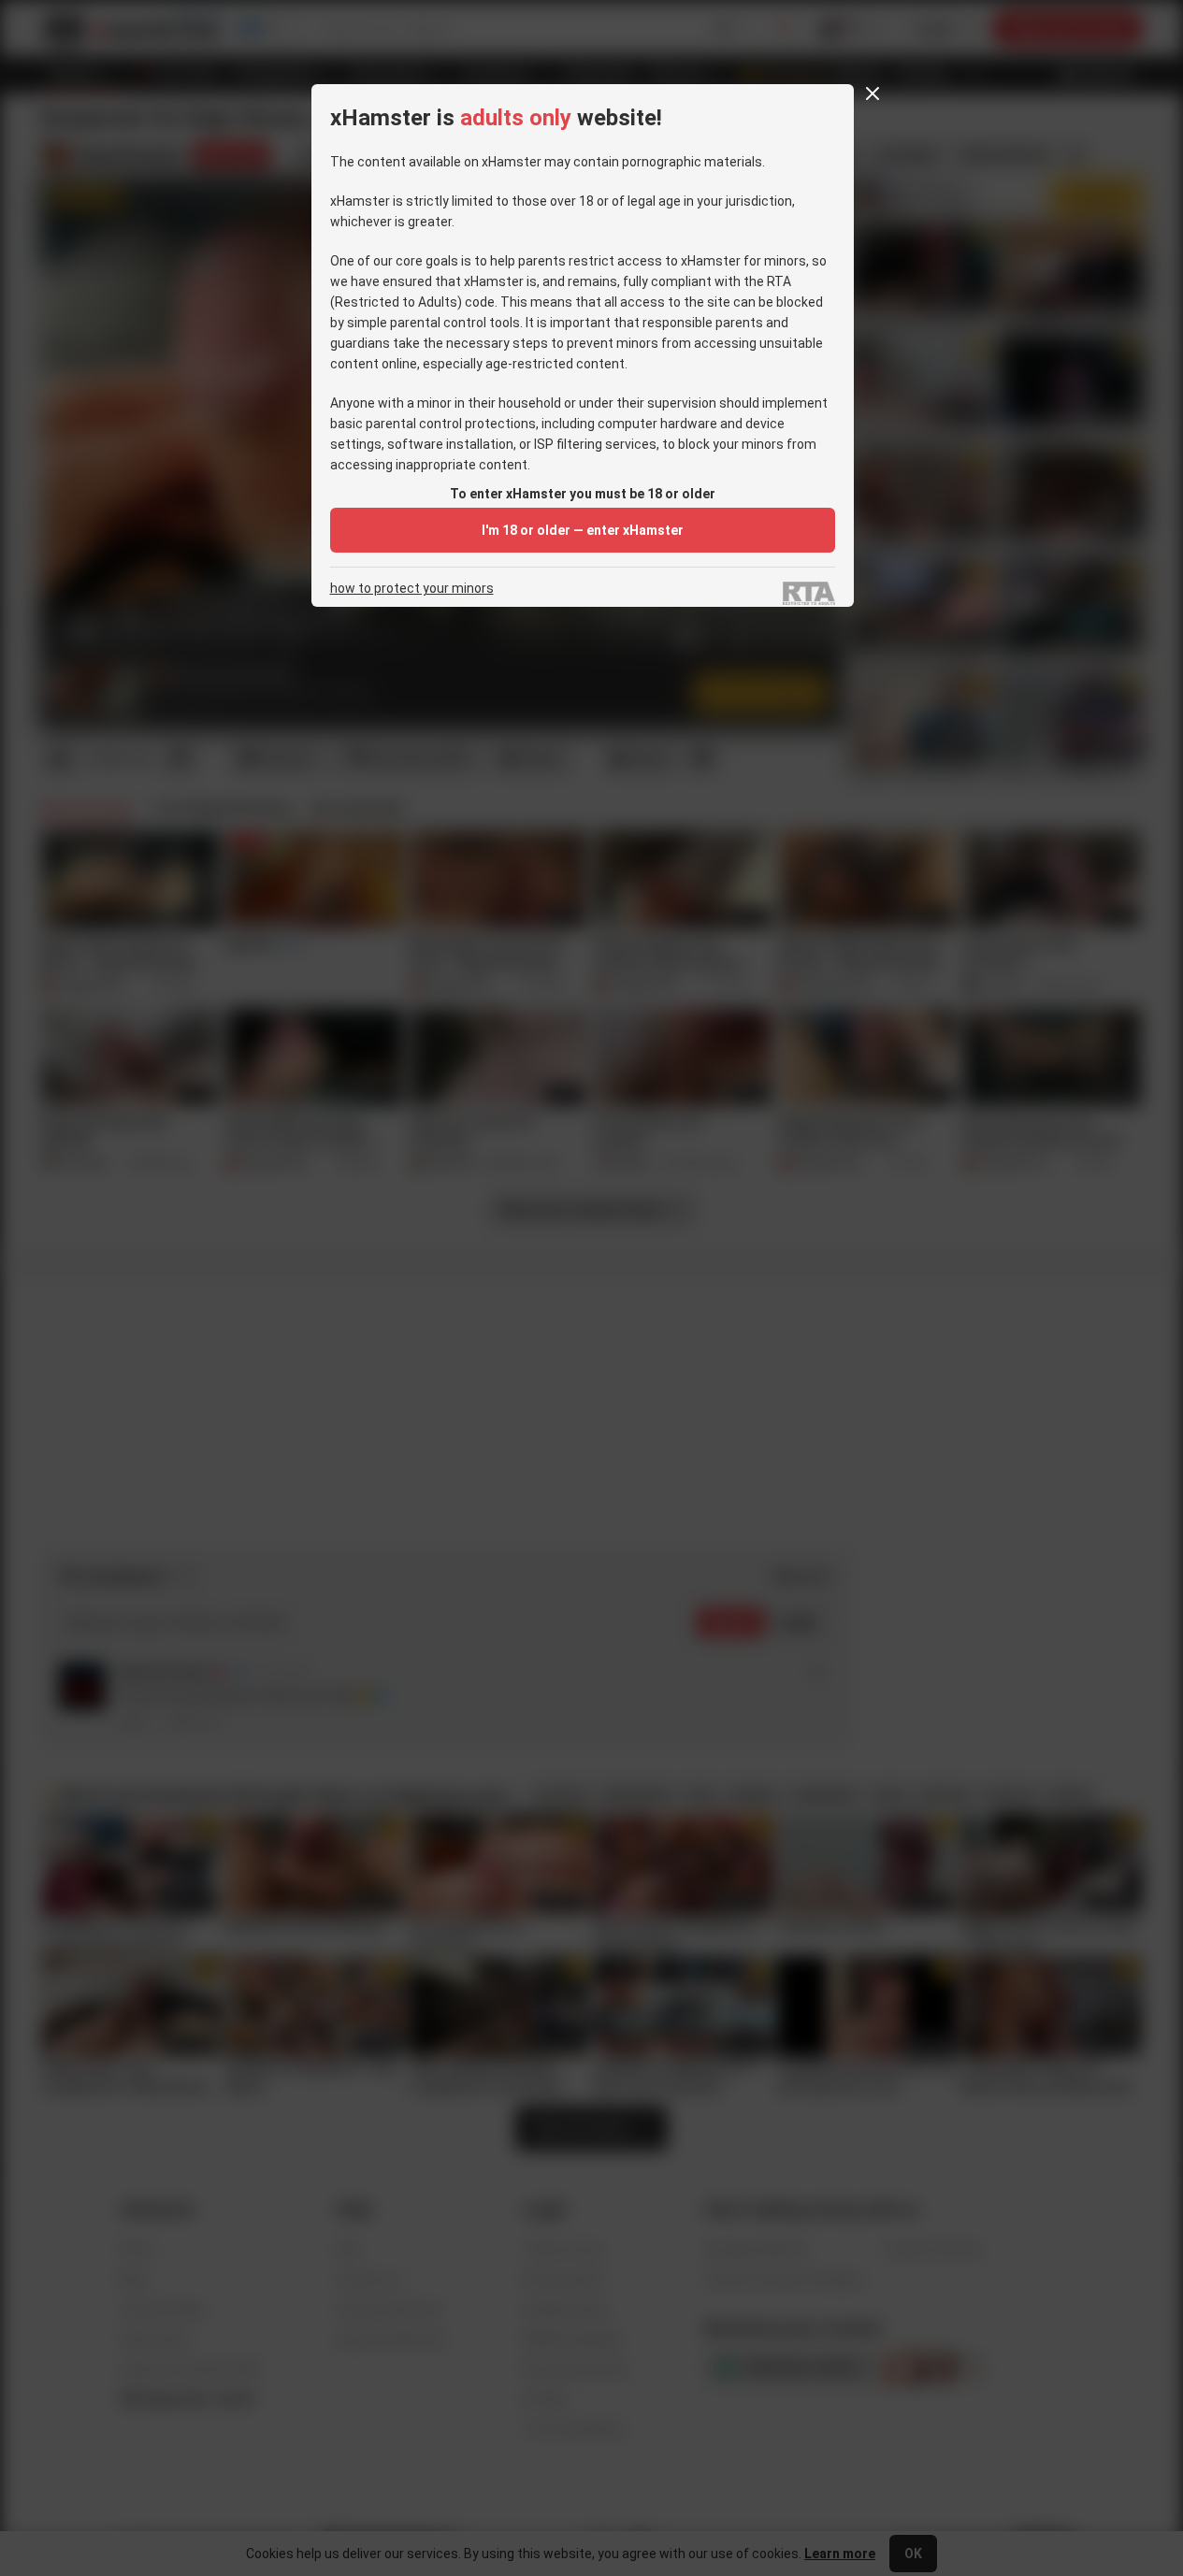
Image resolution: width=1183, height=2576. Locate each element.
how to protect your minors (412, 589)
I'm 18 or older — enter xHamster (583, 530)
